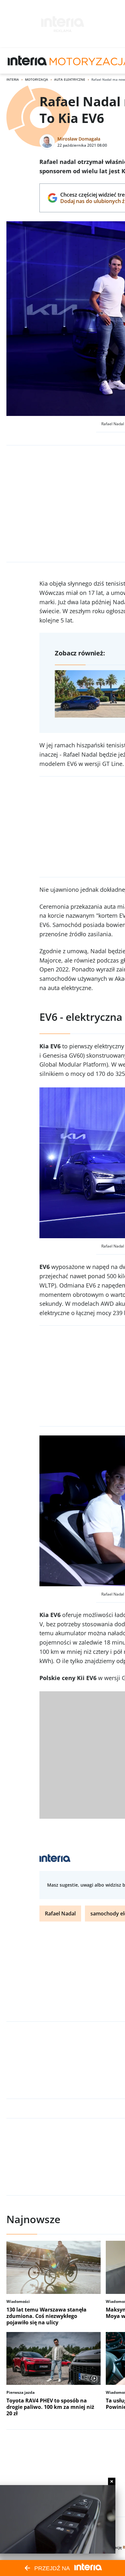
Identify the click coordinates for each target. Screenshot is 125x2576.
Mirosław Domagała (79, 139)
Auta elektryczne (70, 79)
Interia (13, 79)
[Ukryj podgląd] (112, 2481)
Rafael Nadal (60, 1914)
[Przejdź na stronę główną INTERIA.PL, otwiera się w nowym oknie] (27, 61)
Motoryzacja (37, 79)
